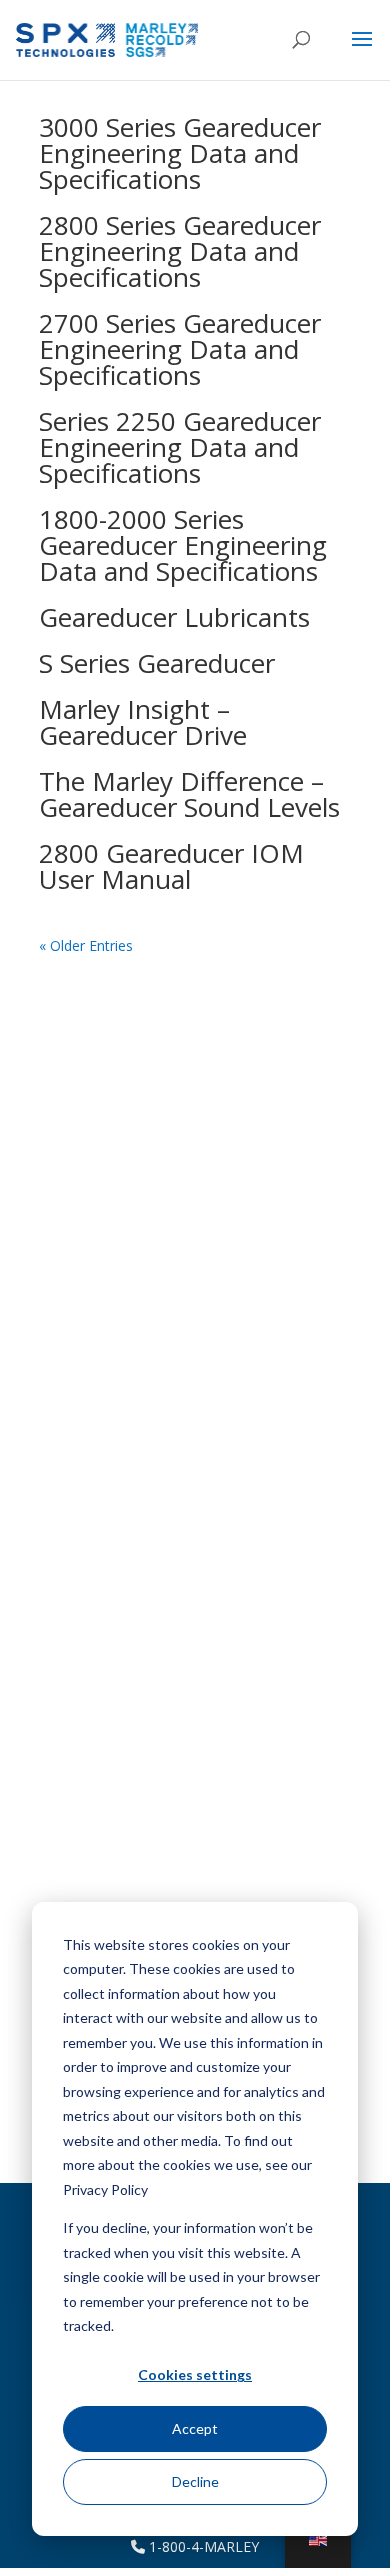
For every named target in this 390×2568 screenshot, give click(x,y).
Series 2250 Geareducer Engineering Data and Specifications (180, 447)
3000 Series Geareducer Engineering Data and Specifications (180, 153)
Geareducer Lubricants (174, 617)
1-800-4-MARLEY (202, 2546)
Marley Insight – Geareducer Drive (143, 722)
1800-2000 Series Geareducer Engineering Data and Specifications (183, 545)
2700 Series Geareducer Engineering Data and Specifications (180, 349)
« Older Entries (86, 945)
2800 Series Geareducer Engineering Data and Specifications (180, 251)
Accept (195, 2428)
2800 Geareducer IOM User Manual (171, 866)
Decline (195, 2481)
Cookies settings (195, 2374)
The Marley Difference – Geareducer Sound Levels (189, 794)
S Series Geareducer (157, 663)
